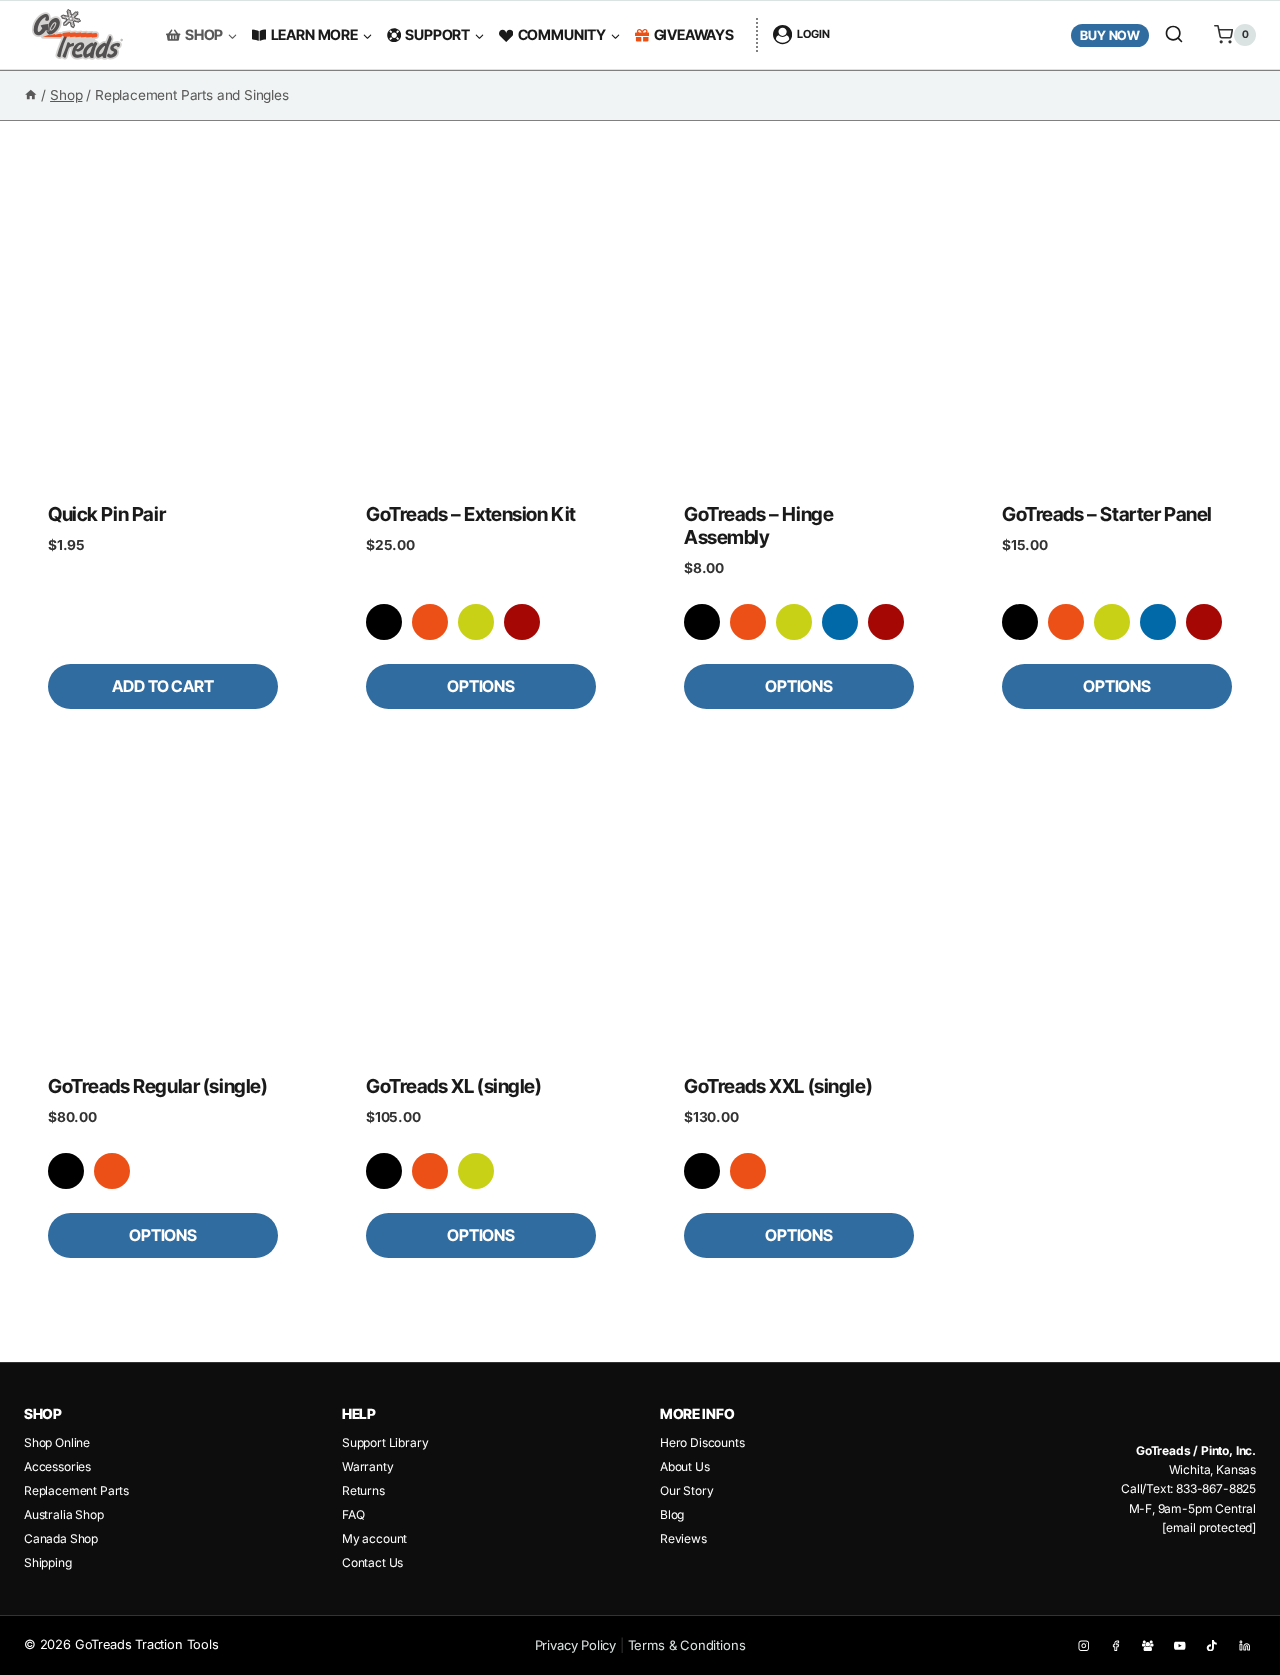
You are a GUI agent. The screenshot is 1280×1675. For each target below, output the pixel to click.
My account (374, 1538)
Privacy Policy (576, 1645)
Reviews (683, 1538)
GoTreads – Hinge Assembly (758, 525)
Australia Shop (64, 1514)
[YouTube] (1180, 1645)
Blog (672, 1514)
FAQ (353, 1514)
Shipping (48, 1562)
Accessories (57, 1466)
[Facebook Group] (1147, 1645)
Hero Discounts (702, 1442)
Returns (363, 1490)
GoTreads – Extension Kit (471, 514)
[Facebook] (1115, 1645)
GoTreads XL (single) (454, 1086)
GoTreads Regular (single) (157, 1086)
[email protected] (1209, 1527)
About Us (685, 1466)
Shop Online (57, 1442)
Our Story (686, 1490)
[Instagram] (1083, 1645)
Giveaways (694, 34)
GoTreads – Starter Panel (1107, 514)
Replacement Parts (76, 1490)
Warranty (368, 1466)
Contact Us (372, 1562)
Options (481, 686)
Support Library (385, 1442)
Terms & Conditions (687, 1645)
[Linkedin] (1244, 1645)
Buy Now (1110, 35)
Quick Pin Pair (106, 514)
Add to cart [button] (162, 686)
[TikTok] (1212, 1645)
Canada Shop (61, 1538)
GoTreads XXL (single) (778, 1086)
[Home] (31, 95)
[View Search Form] (1174, 35)
